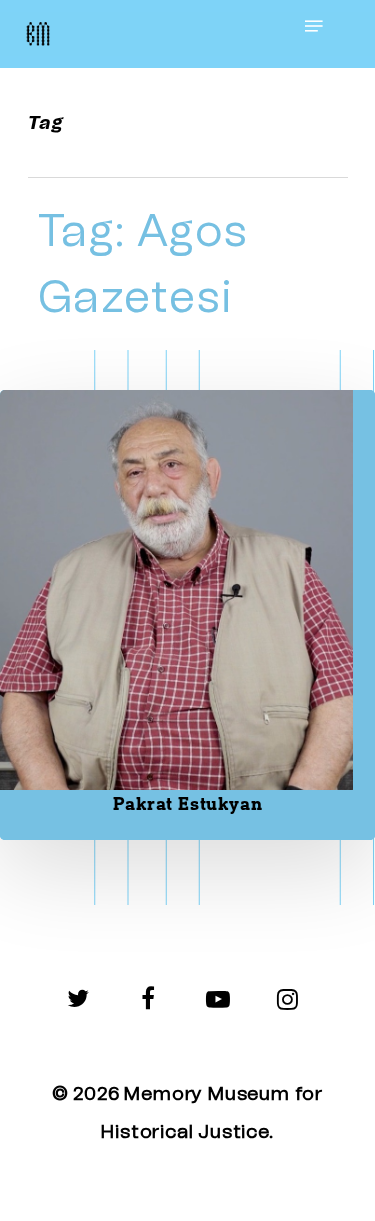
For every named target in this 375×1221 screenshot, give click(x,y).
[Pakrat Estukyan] (187, 615)
